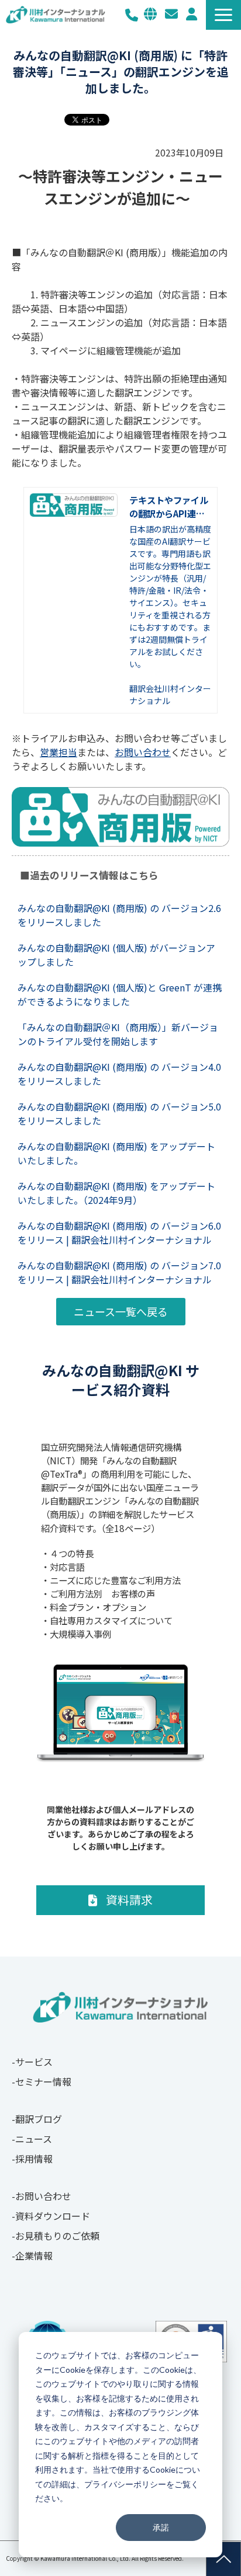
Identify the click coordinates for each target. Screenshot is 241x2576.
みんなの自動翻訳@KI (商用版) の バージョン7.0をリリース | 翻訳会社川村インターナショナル (119, 1272)
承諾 (161, 2527)
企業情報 (34, 2255)
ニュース (34, 2139)
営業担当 (58, 752)
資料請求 (129, 1900)
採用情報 (34, 2159)
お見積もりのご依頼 (57, 2236)
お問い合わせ (171, 14)
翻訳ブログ (39, 2119)
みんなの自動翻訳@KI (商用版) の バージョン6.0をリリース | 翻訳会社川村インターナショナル (119, 1233)
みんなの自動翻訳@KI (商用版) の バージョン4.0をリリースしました (119, 1074)
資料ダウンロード (53, 2216)
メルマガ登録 (192, 14)
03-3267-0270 (132, 15)
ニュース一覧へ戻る (121, 1311)
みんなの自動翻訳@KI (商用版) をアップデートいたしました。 (116, 1153)
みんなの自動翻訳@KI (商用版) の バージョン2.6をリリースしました (119, 915)
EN (150, 14)
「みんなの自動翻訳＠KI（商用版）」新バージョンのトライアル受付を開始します (118, 1034)
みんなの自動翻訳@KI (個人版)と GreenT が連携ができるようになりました (120, 994)
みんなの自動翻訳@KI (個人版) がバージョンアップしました (116, 955)
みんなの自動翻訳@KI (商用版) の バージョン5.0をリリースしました (119, 1113)
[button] (223, 15)
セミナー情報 (43, 2081)
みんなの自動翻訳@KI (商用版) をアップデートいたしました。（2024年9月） (116, 1193)
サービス (34, 2062)
